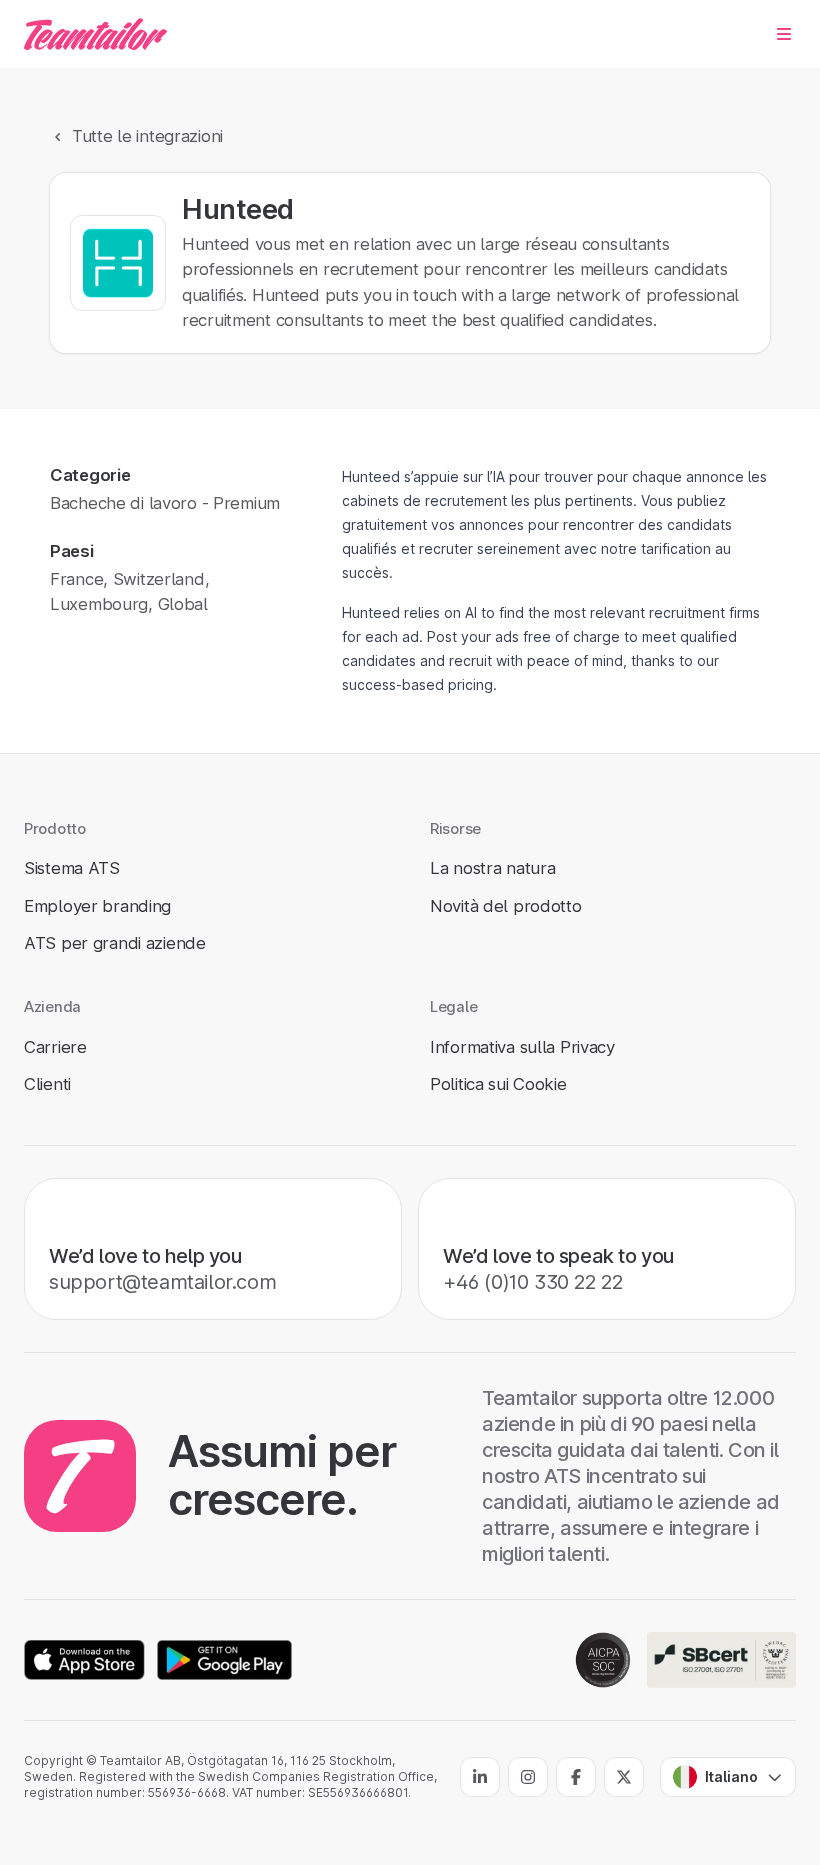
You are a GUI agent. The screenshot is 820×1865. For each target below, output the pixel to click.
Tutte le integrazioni (147, 136)
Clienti (47, 1084)
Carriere (55, 1047)
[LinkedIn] (480, 1777)
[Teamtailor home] (95, 34)
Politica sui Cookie (498, 1084)
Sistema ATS (72, 868)
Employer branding (97, 906)
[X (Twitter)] (624, 1777)
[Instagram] (528, 1777)
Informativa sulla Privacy (522, 1047)
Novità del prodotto (506, 906)
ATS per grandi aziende (115, 943)
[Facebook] (576, 1777)
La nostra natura (492, 868)
